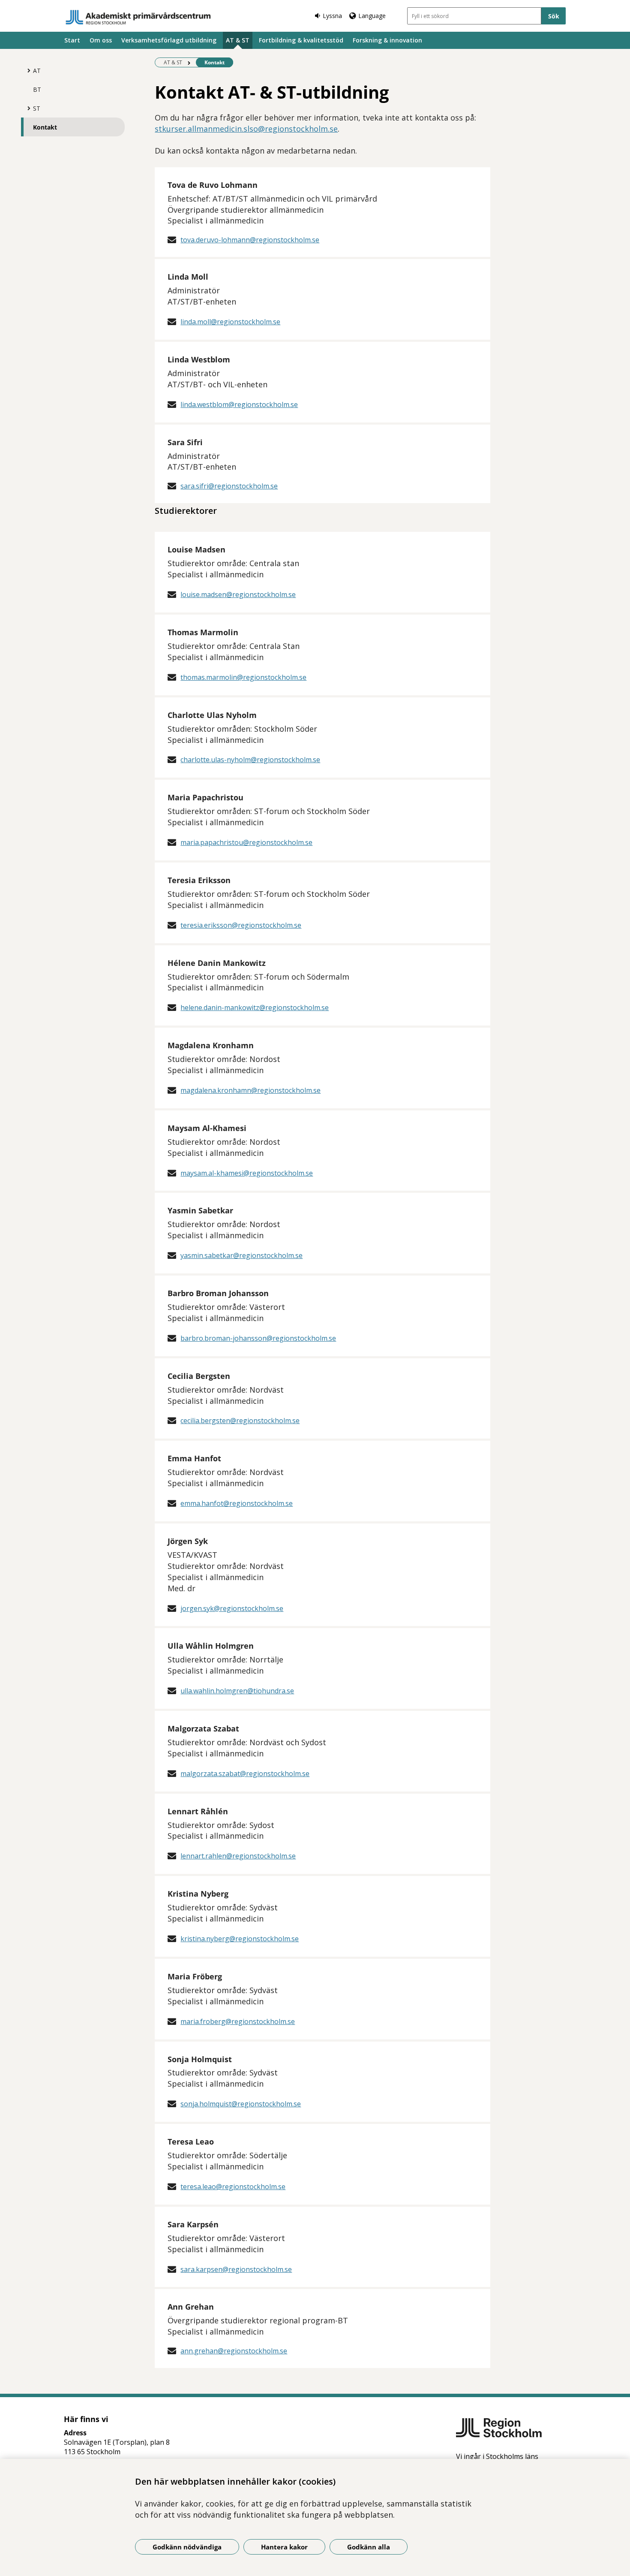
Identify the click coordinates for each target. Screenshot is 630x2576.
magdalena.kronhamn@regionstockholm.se (250, 1090)
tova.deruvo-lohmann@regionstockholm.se (250, 240)
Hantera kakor (284, 2547)
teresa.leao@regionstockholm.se (233, 2187)
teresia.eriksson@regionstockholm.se (241, 925)
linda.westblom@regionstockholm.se (239, 404)
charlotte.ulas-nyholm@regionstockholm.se (250, 760)
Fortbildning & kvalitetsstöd (301, 40)
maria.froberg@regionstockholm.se (238, 2021)
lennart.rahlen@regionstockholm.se (238, 1856)
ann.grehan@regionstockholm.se (234, 2351)
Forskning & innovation (387, 40)
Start (72, 40)
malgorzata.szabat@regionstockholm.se (245, 1774)
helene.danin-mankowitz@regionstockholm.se (255, 1007)
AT (37, 71)
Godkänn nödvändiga (187, 2547)
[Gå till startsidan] (138, 17)
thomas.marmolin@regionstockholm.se (243, 677)
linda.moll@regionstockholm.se (230, 322)
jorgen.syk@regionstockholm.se (232, 1608)
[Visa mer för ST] (27, 108)
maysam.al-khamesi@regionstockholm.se (247, 1173)
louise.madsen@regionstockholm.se (238, 594)
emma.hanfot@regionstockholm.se (237, 1503)
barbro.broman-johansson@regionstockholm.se (258, 1338)
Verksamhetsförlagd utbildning (169, 40)
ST (37, 108)
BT (37, 89)
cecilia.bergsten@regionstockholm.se (240, 1421)
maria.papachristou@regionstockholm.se (246, 842)
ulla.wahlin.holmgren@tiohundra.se (237, 1691)
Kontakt (45, 127)
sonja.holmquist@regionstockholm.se (241, 2104)
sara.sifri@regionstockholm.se (229, 486)
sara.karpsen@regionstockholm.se (236, 2269)
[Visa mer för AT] (27, 70)
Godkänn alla (369, 2547)
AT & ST (238, 40)
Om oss (101, 40)
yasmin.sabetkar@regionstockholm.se (241, 1255)
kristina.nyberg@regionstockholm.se (240, 1939)
